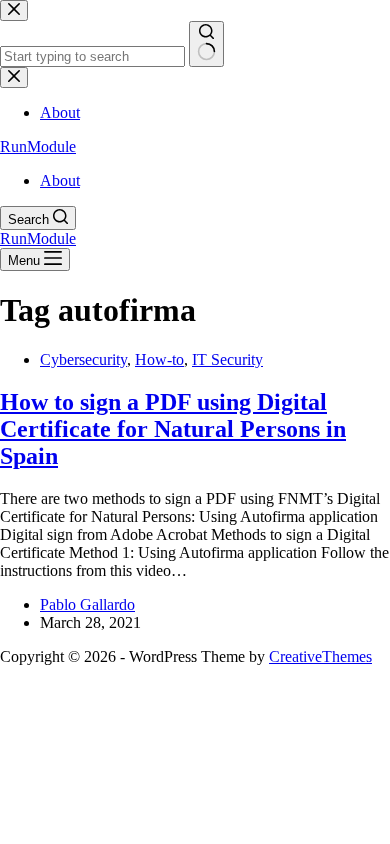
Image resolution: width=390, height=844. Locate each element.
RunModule (38, 146)
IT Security (227, 359)
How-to (159, 359)
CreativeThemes (320, 656)
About (60, 180)
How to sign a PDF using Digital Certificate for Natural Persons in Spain (173, 429)
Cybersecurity (83, 359)
